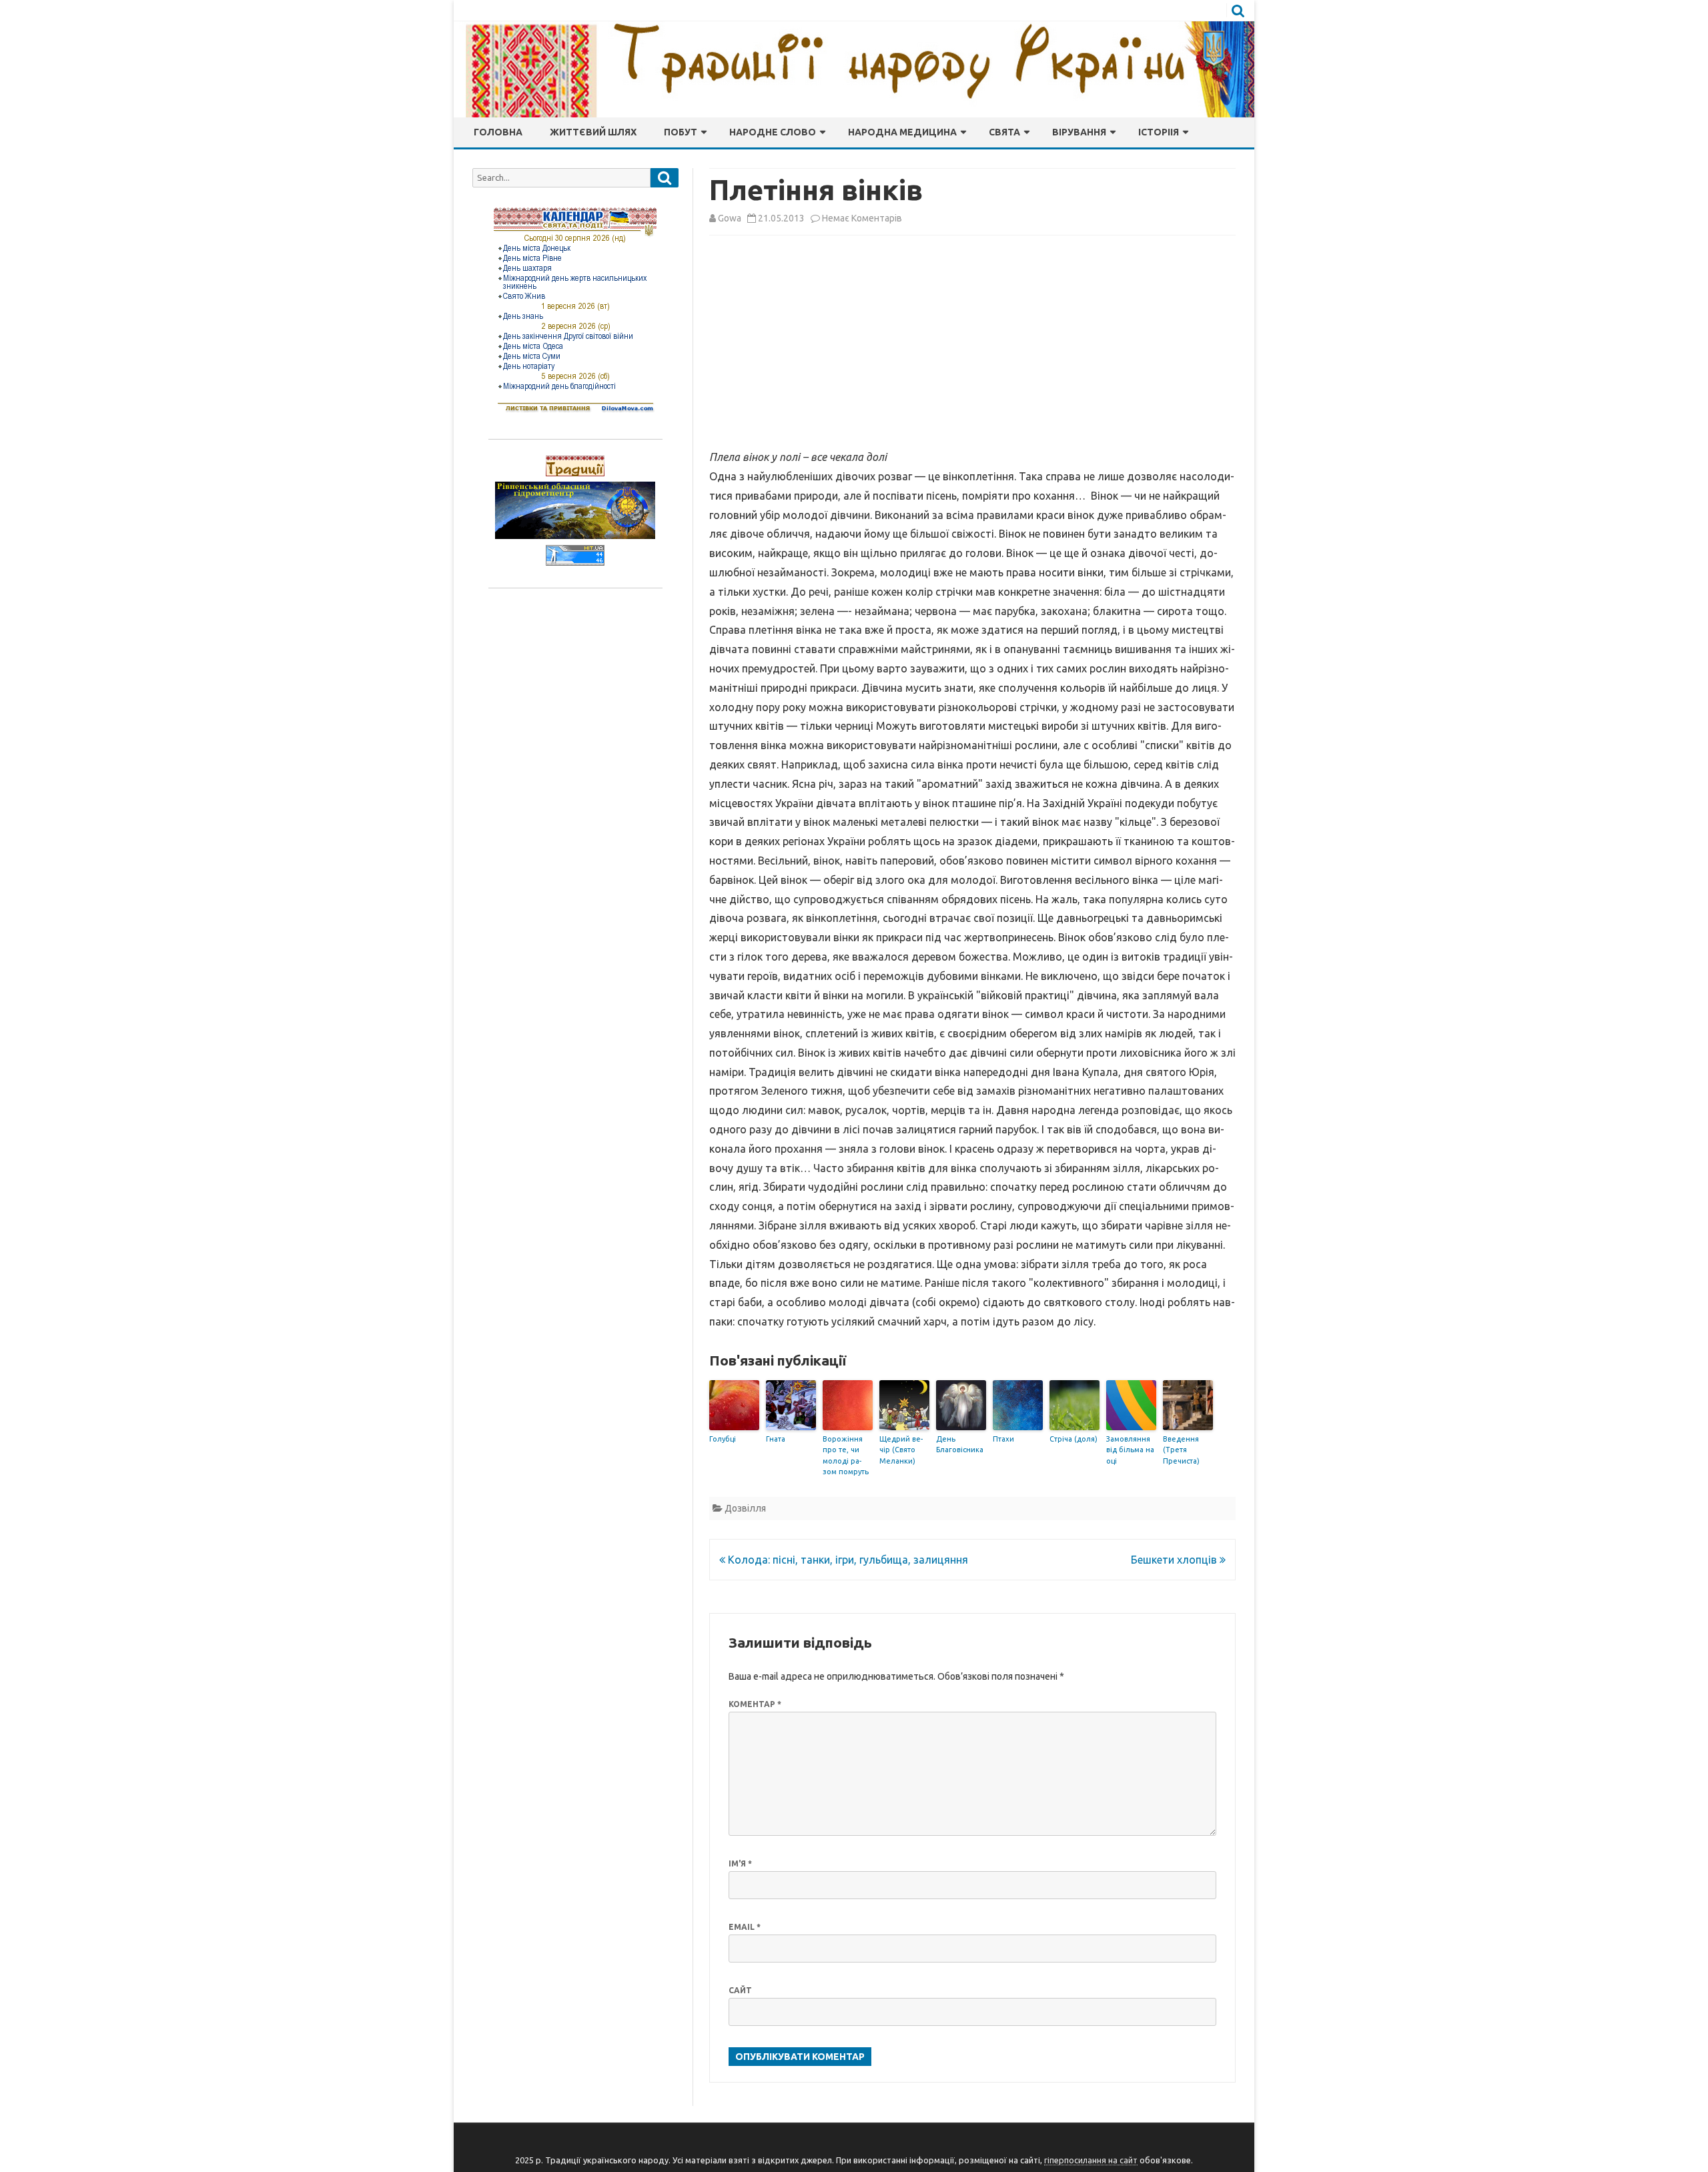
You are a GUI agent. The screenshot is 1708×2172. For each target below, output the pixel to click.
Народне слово (773, 132)
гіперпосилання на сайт (1091, 2160)
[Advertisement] (972, 345)
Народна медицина (902, 132)
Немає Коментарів (862, 218)
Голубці (723, 1439)
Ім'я (740, 1863)
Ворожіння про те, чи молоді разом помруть (846, 1456)
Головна (498, 132)
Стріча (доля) (1074, 1439)
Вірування (1079, 132)
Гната (776, 1439)
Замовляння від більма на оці (1130, 1450)
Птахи (1003, 1439)
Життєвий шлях (593, 132)
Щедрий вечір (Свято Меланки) (901, 1450)
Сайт (740, 1990)
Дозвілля (745, 1508)
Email (745, 1927)
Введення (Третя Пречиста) (1181, 1450)
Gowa (730, 218)
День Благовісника (960, 1445)
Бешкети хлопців (1175, 1560)
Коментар (755, 1704)
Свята (1004, 132)
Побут (681, 132)
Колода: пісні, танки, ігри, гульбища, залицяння (847, 1560)
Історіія (1159, 132)
